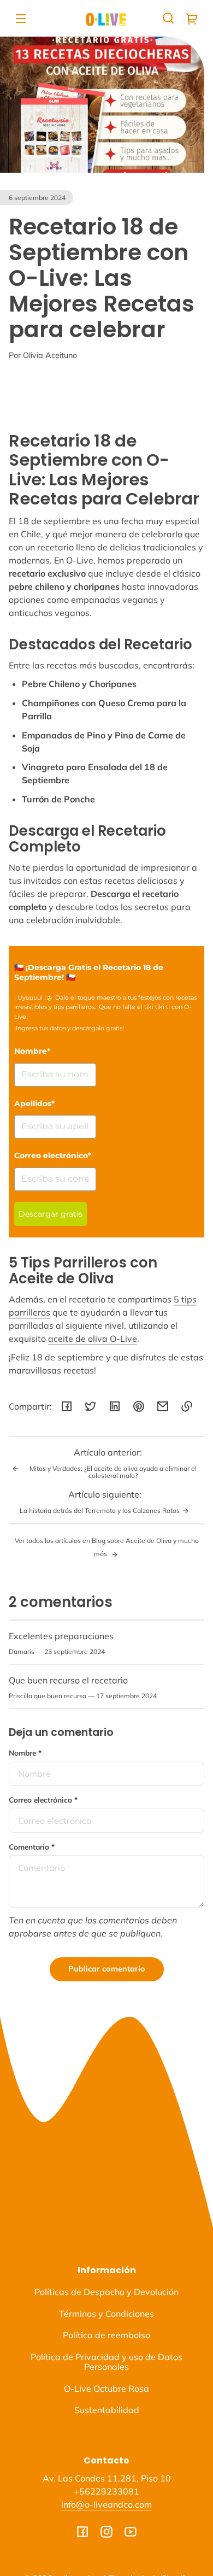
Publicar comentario (107, 1969)
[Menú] (21, 18)
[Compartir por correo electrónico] (163, 1406)
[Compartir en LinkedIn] (115, 1406)
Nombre (25, 1753)
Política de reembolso (106, 2335)
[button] (168, 18)
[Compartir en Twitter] (91, 1406)
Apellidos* (34, 1104)
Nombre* (32, 1051)
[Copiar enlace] (187, 1406)
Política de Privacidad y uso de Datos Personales (106, 2362)
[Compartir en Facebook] (67, 1406)
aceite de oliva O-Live (93, 1339)
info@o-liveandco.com (106, 2504)
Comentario (32, 1847)
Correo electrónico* (53, 1155)
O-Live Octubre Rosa (106, 2389)
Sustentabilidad (107, 2410)
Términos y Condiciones (106, 2314)
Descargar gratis (51, 1214)
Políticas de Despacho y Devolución (106, 2292)
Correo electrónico (43, 1800)
